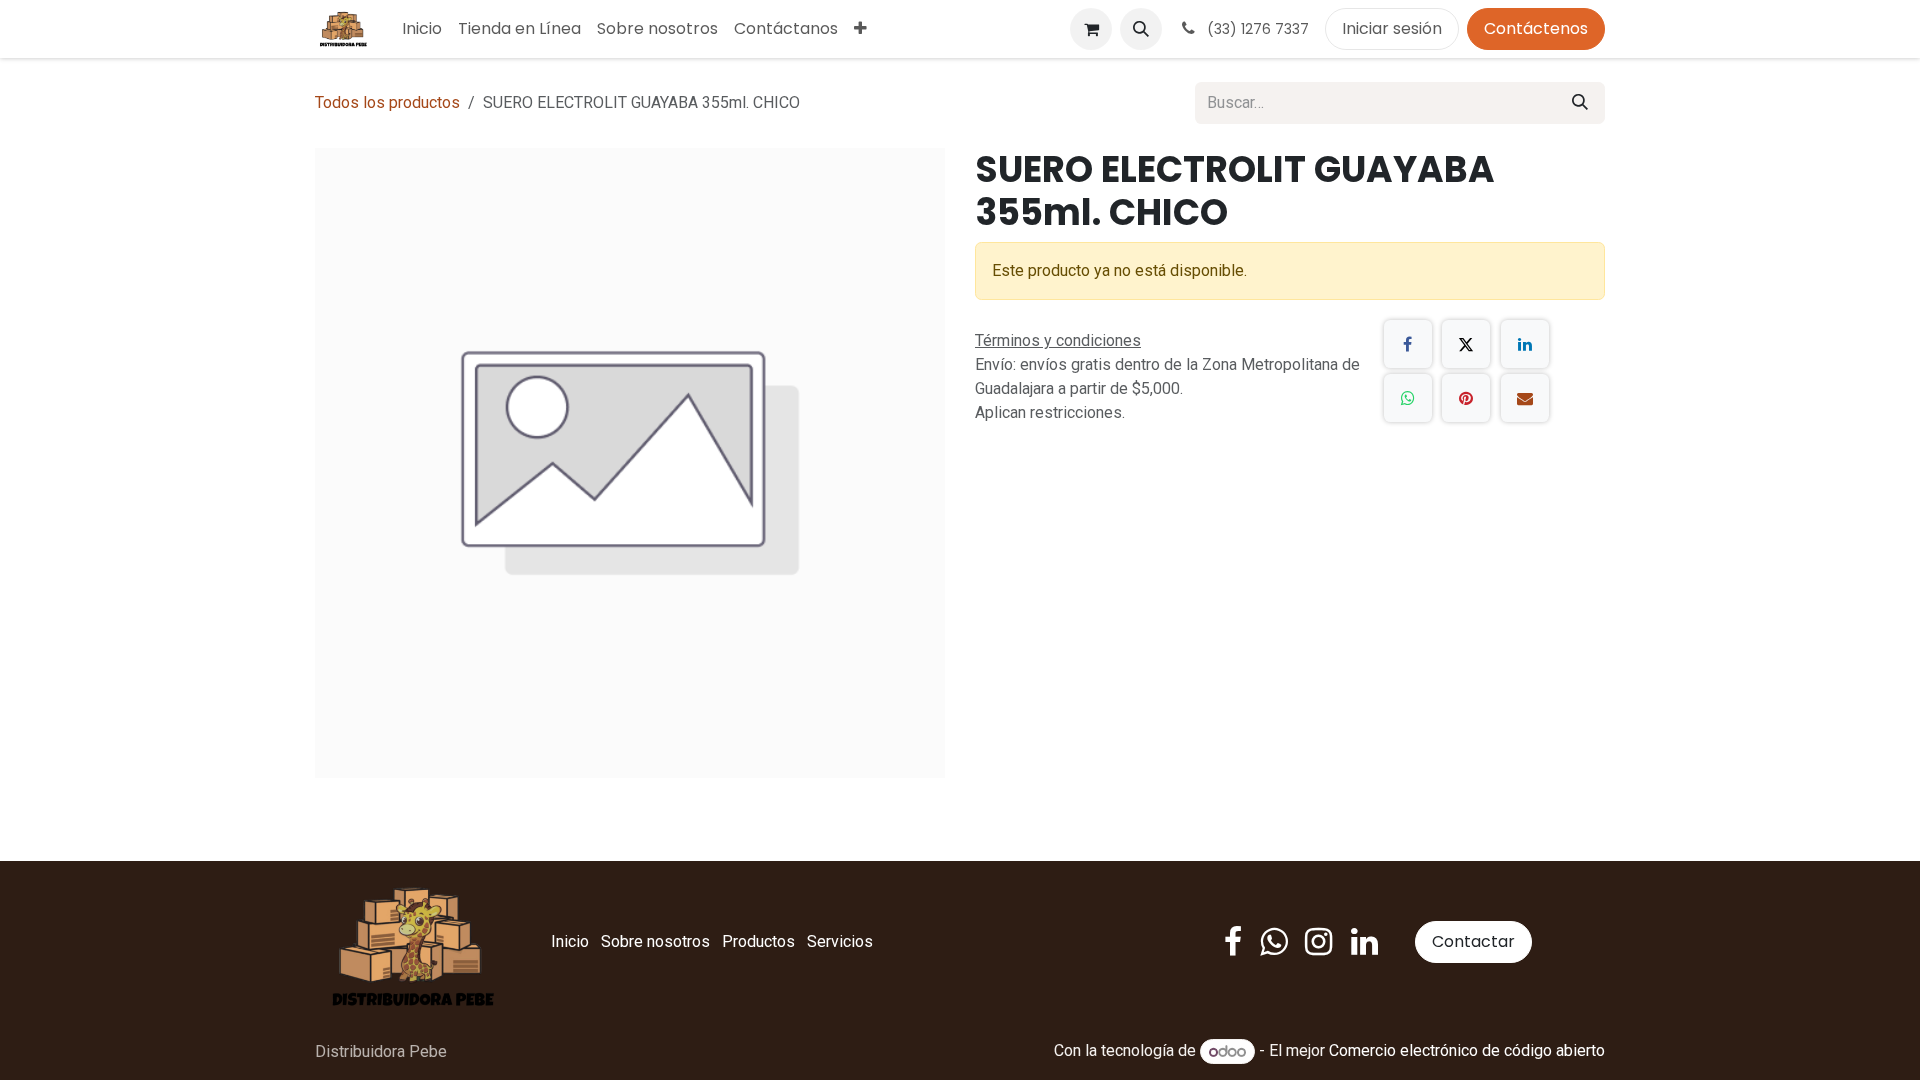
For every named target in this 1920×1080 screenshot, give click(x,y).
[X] (1466, 344)
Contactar (1473, 941)
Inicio (570, 941)
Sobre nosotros (655, 941)
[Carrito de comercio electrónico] (1091, 29)
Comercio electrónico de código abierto (1467, 1051)
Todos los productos (387, 102)
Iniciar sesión (1392, 28)
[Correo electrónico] (1525, 398)
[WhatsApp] (1408, 398)
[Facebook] (1408, 344)
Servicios (840, 941)
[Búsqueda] (1580, 103)
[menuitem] (422, 29)
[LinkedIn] (1525, 344)
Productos (758, 941)
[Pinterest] (1466, 398)
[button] (1141, 29)
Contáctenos (1536, 28)
